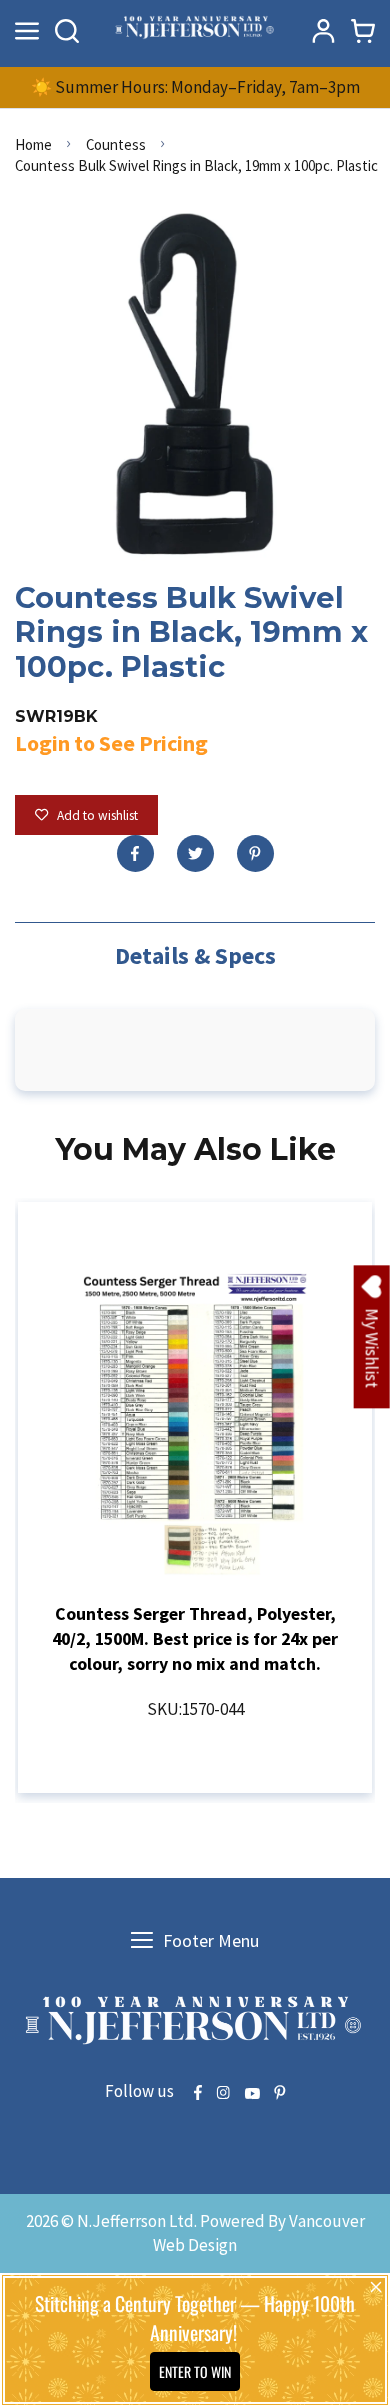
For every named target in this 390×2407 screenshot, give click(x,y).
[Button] (67, 31)
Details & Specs (195, 955)
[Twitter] (195, 853)
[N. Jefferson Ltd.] (195, 30)
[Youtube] (252, 2094)
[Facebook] (135, 853)
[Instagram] (223, 2094)
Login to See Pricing (111, 743)
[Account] (323, 31)
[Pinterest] (255, 853)
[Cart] (363, 31)
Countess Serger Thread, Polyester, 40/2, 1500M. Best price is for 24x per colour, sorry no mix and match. (195, 1638)
